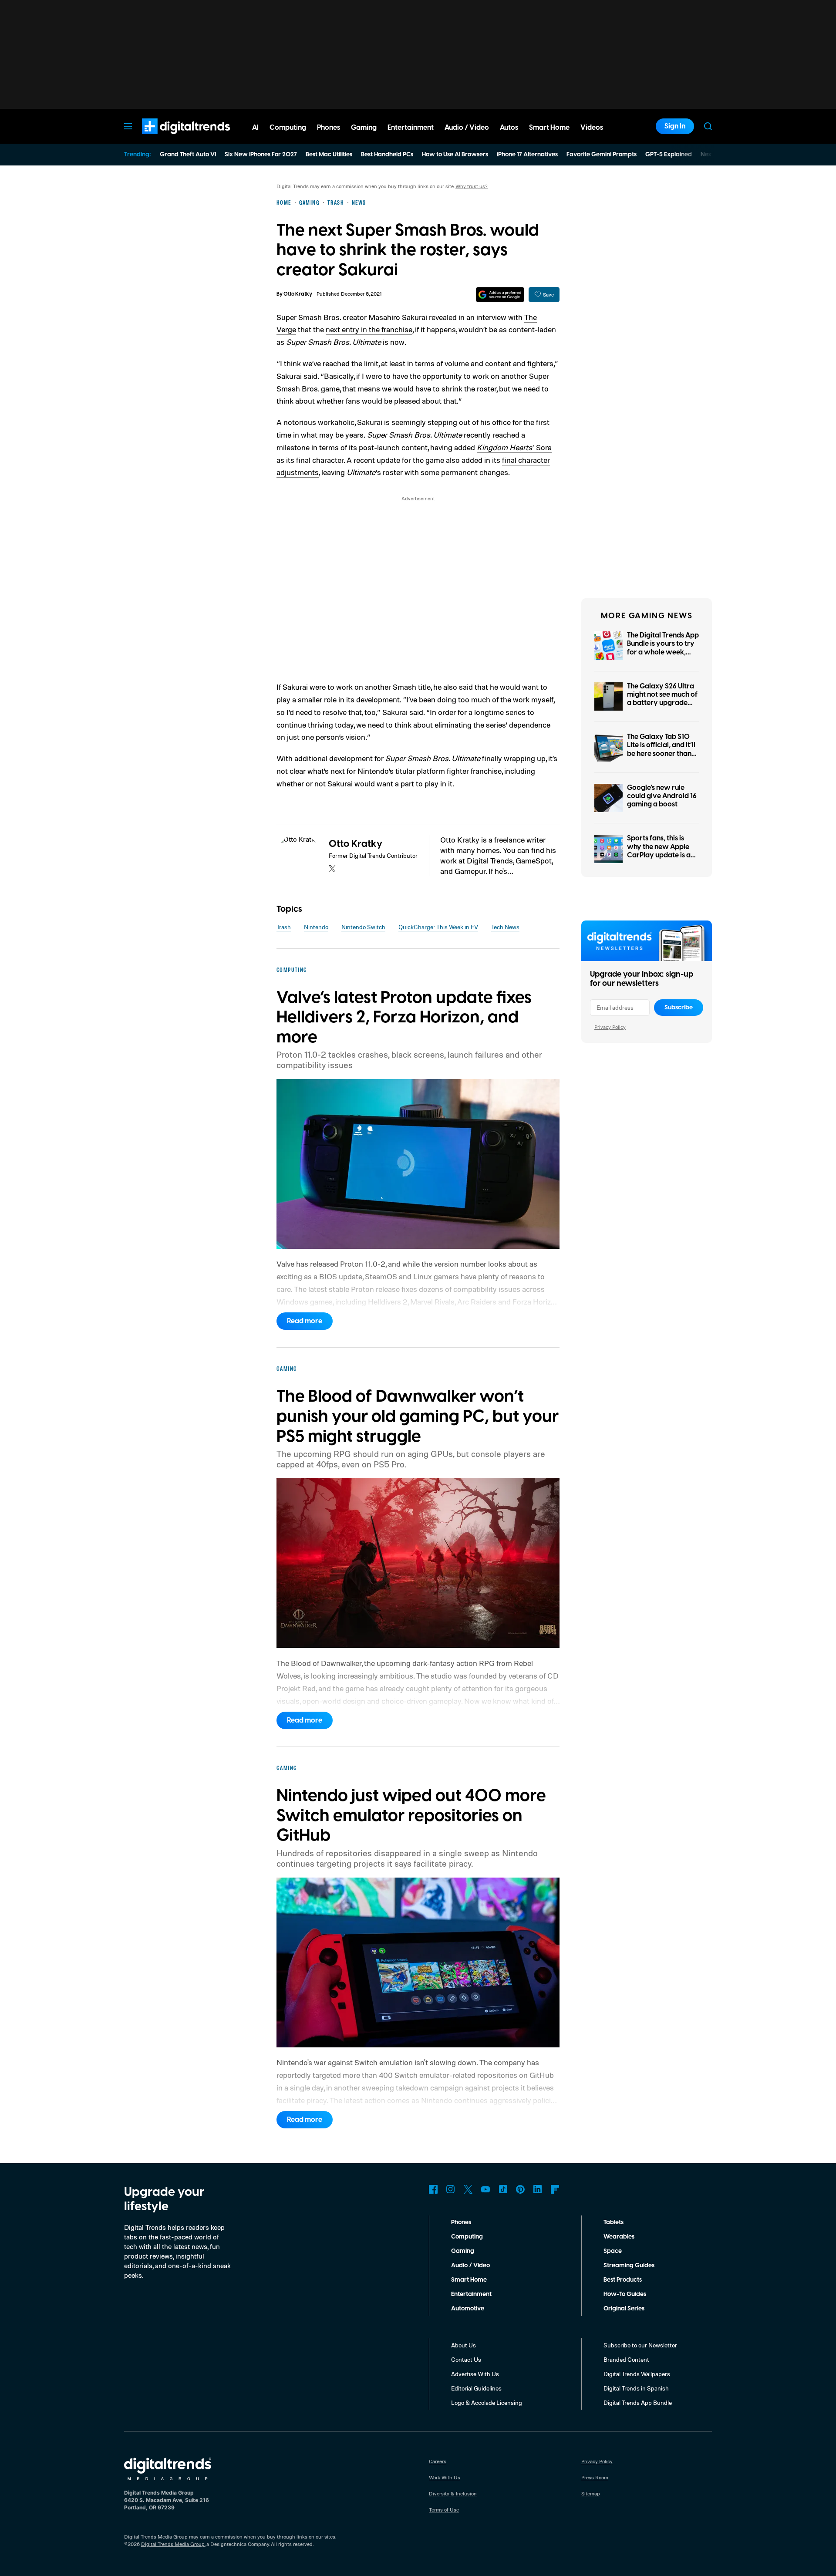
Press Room (595, 2477)
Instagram (451, 2189)
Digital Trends (170, 138)
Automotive (468, 2309)
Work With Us (445, 2477)
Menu (128, 126)
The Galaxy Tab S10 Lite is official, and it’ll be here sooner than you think (661, 749)
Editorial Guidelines (476, 2388)
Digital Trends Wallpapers (637, 2374)
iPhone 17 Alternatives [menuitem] (527, 155)
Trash (284, 927)
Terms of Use (444, 2510)
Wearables (619, 2237)
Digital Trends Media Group (173, 2544)
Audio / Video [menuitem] (467, 128)
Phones (461, 2222)
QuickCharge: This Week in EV (438, 927)
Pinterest (520, 2189)
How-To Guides (625, 2294)
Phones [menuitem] (329, 128)
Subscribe (679, 1008)
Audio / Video (470, 2266)
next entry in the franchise (369, 329)
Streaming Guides (629, 2266)
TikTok (503, 2189)
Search (708, 126)
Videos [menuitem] (592, 128)
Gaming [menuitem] (364, 128)
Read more (305, 1321)
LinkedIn (538, 2189)
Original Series (624, 2309)
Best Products (623, 2280)
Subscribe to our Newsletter (640, 2345)
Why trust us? (472, 186)
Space (613, 2251)
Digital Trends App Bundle (638, 2402)
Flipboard (555, 2189)
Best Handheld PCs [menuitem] (387, 155)
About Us (464, 2345)
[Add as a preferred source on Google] (500, 295)
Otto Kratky (298, 294)
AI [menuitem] (255, 128)
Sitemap (591, 2493)
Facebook (433, 2189)
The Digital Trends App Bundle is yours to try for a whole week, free (663, 648)
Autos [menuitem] (509, 128)
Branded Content (626, 2359)
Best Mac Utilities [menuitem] (329, 155)
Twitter (468, 2189)
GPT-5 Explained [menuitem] (669, 155)
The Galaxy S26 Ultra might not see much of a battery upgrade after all (662, 699)
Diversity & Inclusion (453, 2493)
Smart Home (469, 2280)
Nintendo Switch (363, 927)
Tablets (614, 2222)
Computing (467, 2237)
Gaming (463, 2251)
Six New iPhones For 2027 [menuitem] (261, 155)
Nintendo (316, 927)
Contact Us (466, 2359)
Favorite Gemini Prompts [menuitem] (602, 155)
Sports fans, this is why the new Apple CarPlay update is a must (659, 851)
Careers (438, 2461)
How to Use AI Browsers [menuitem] (455, 155)
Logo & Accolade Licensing (487, 2402)
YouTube (485, 2189)
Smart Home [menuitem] (549, 128)
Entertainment (471, 2294)
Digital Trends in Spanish (636, 2388)
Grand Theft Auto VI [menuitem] (188, 155)
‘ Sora (514, 447)
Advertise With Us (475, 2374)
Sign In (675, 126)
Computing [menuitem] (288, 128)
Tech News (505, 927)
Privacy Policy (610, 1027)
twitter (332, 869)
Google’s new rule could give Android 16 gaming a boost (662, 796)
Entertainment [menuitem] (411, 128)
